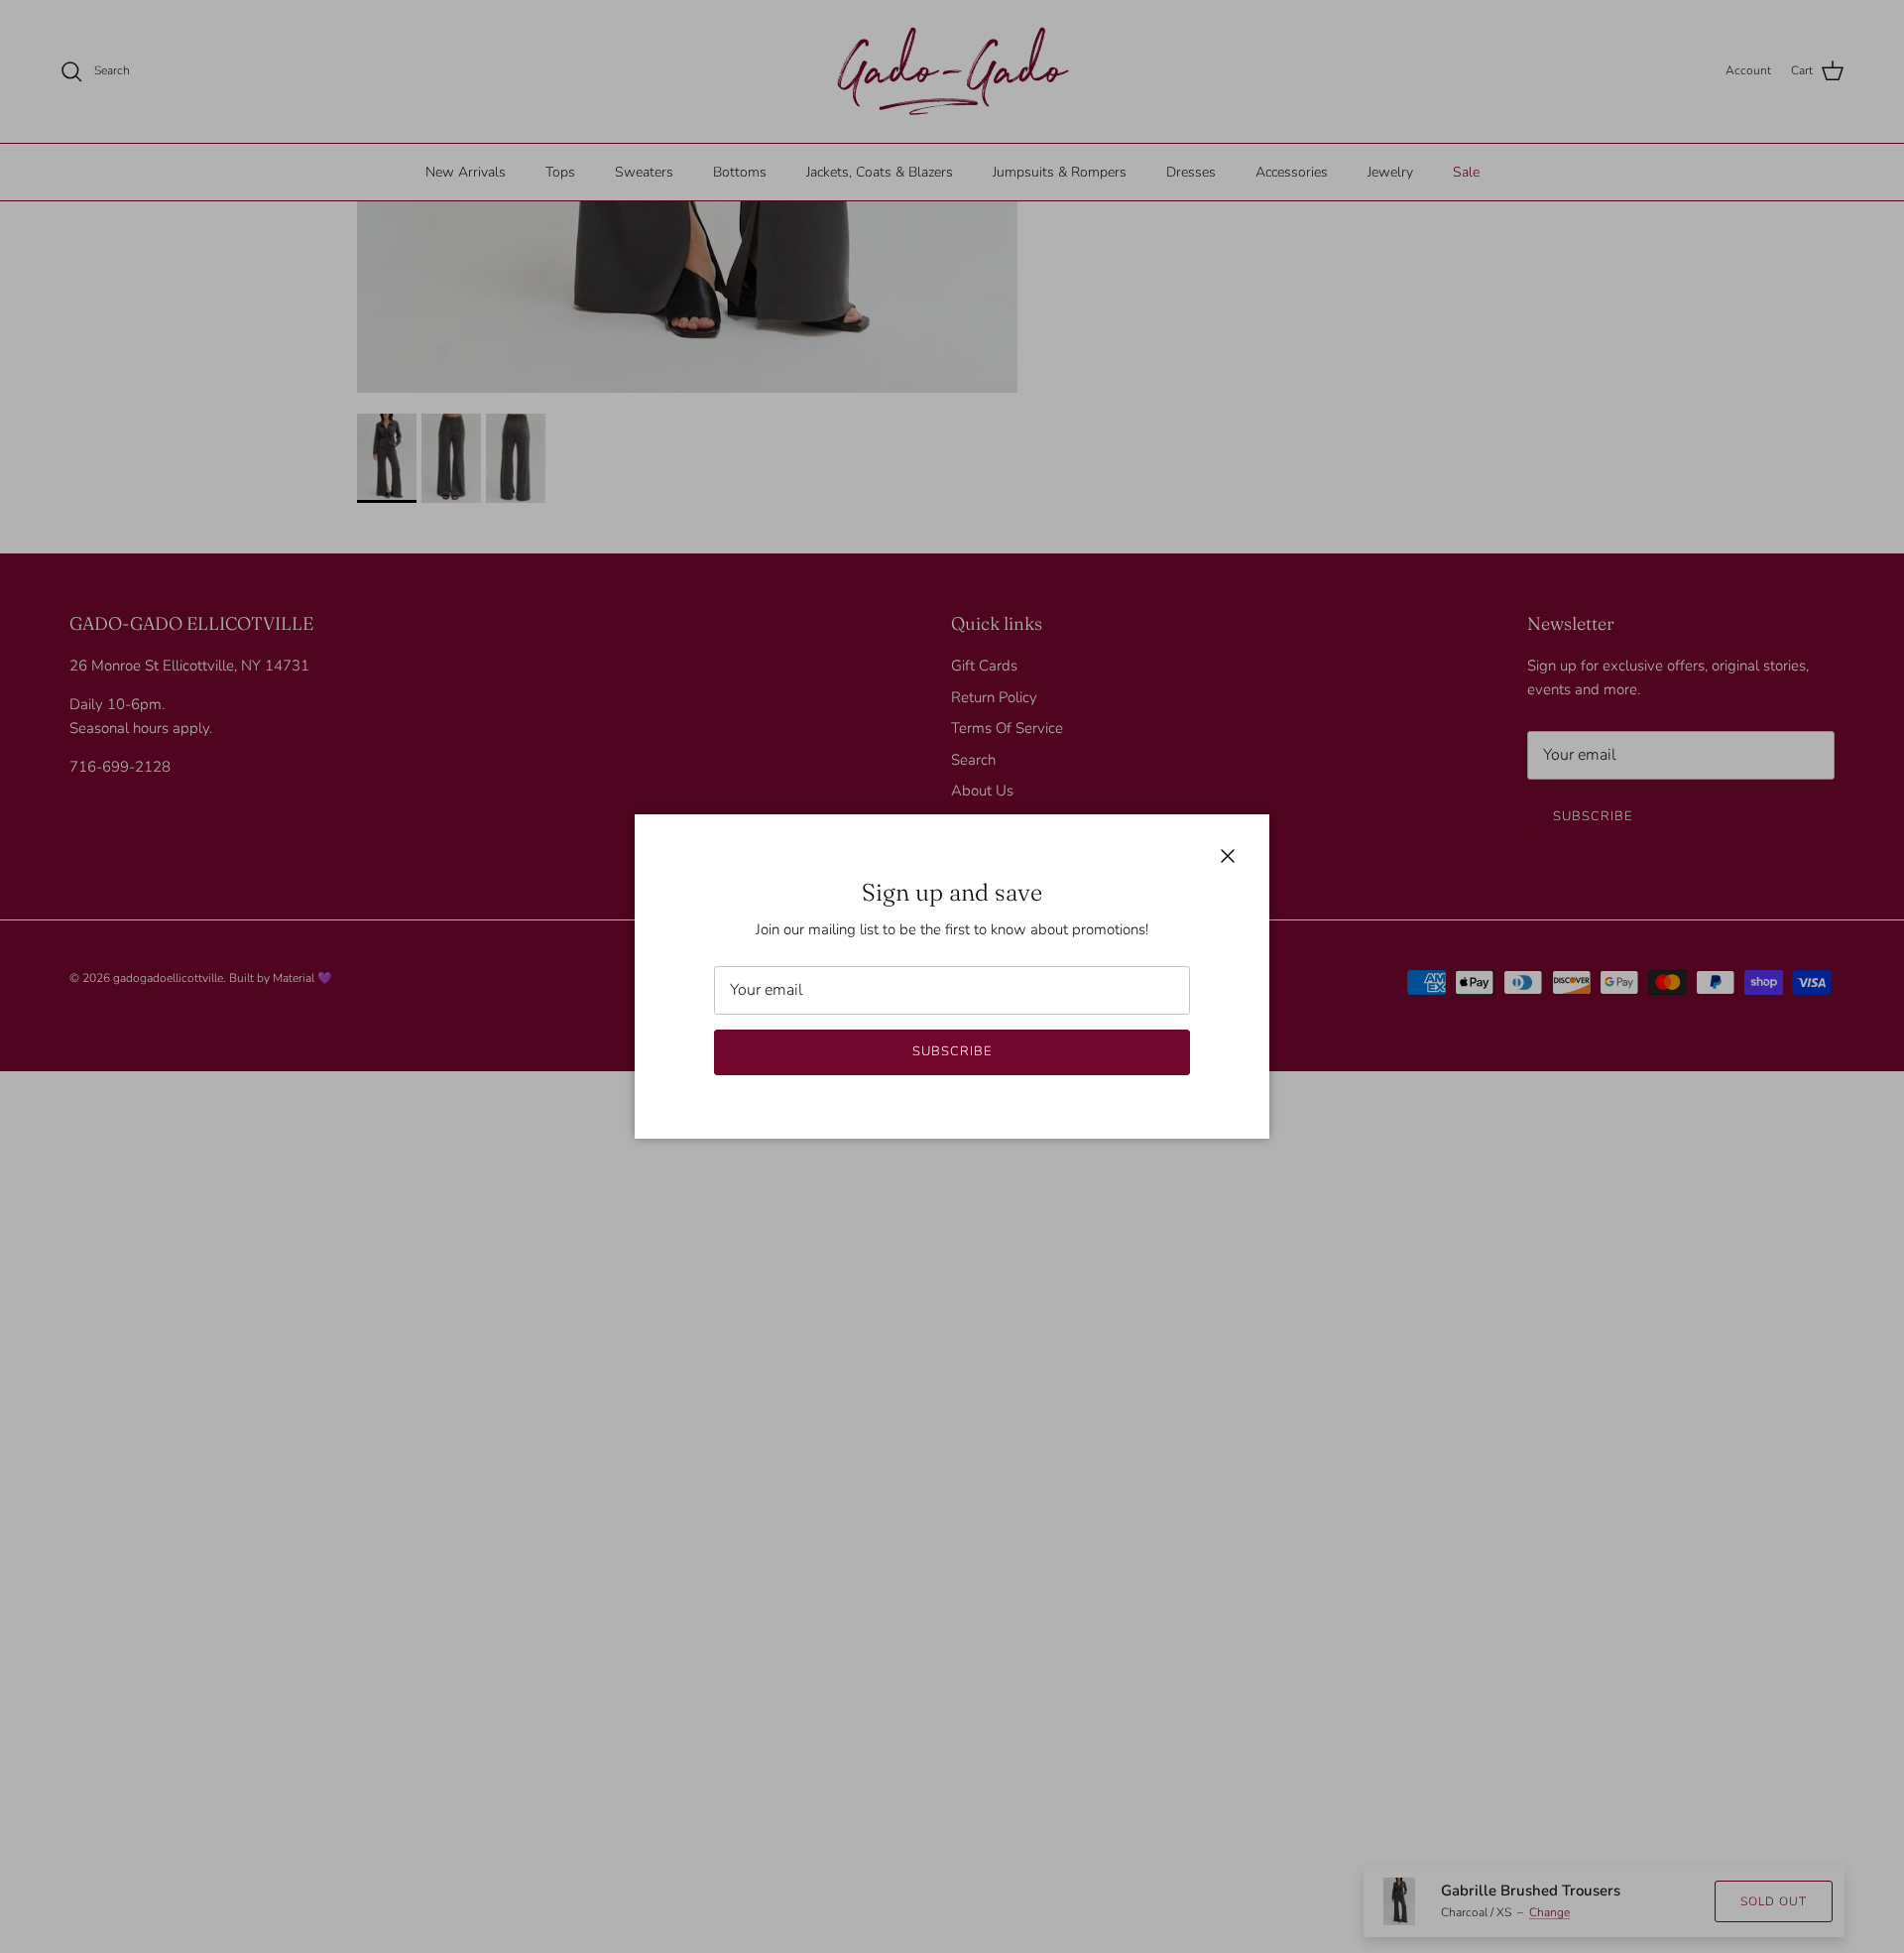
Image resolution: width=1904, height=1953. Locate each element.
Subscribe (952, 1051)
